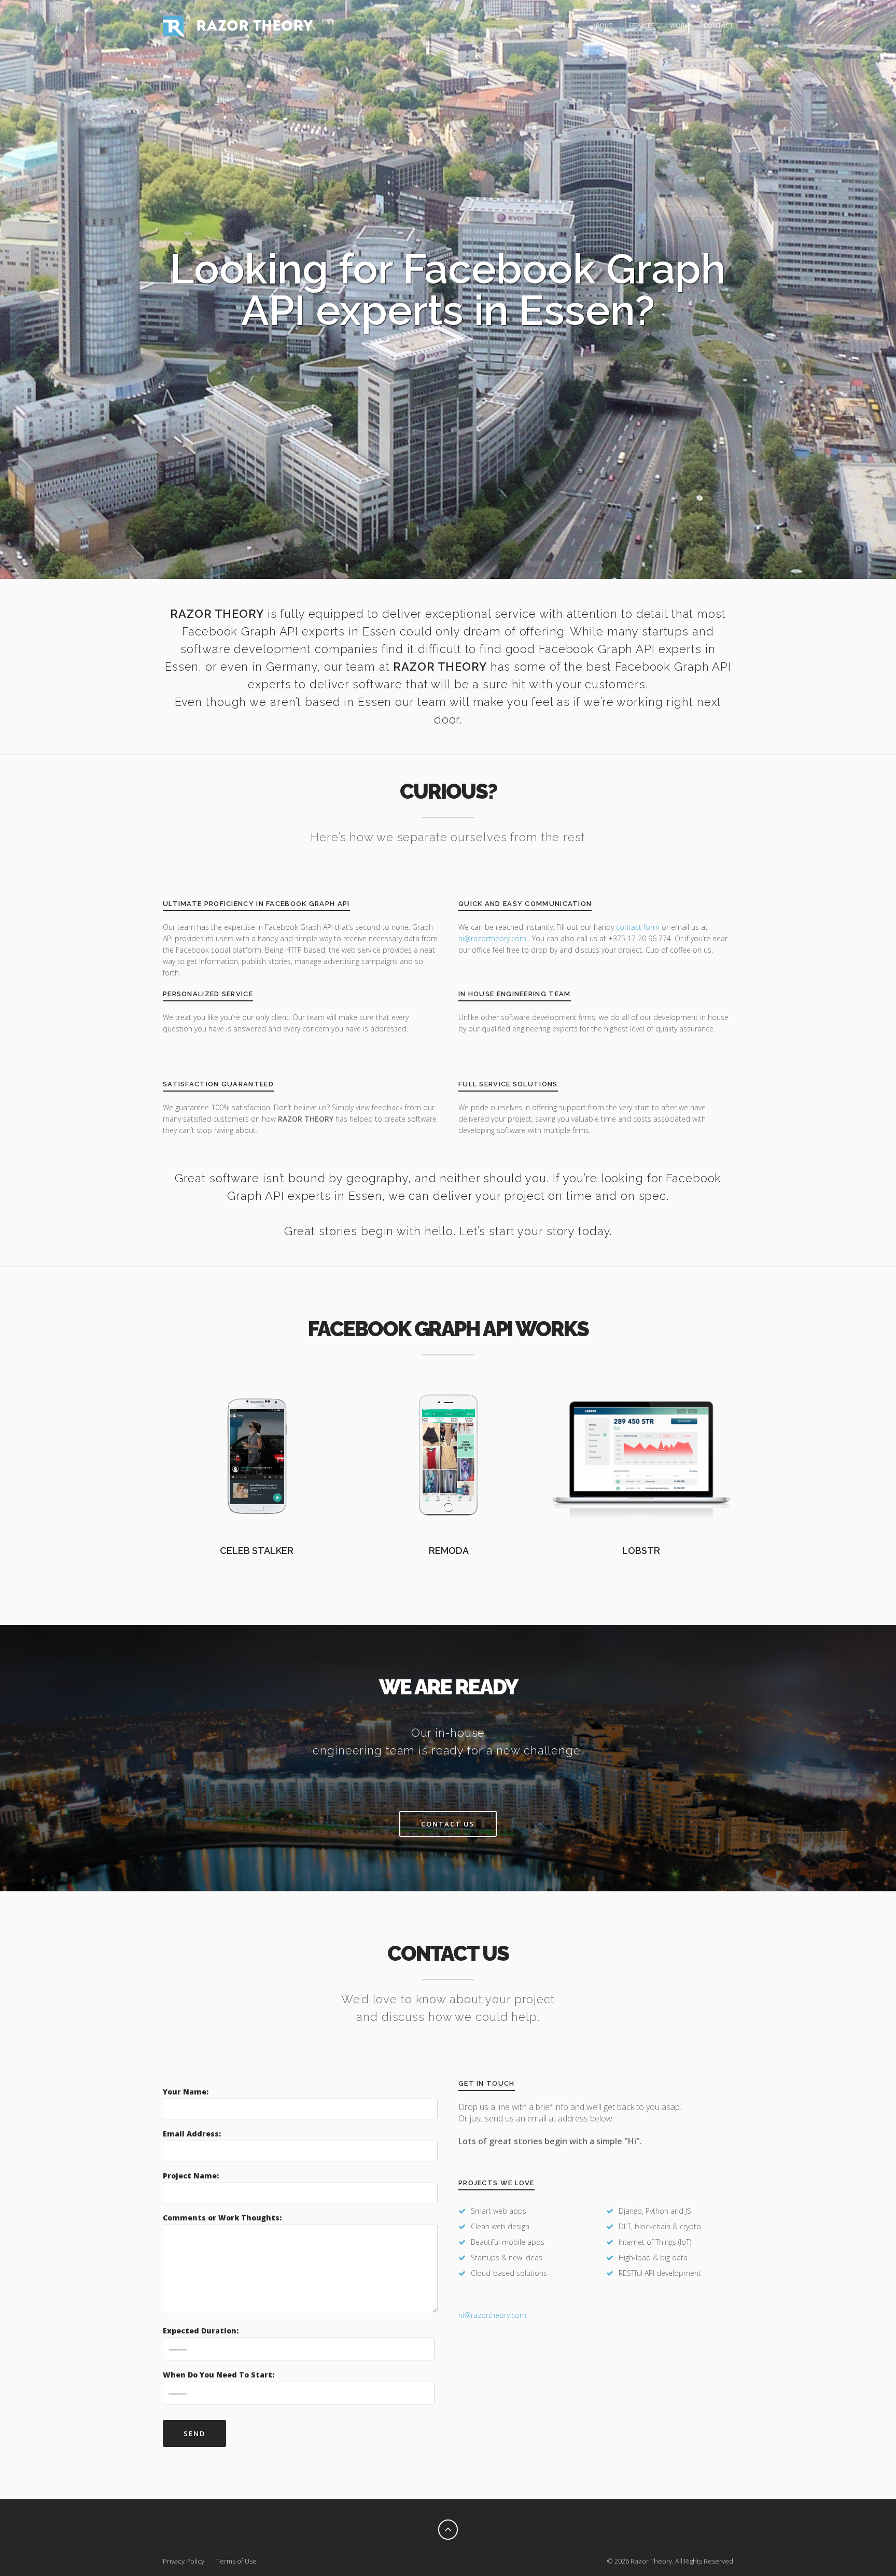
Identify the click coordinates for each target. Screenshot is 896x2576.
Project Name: (191, 2176)
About (602, 26)
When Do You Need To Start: (219, 2375)
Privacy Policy (184, 2561)
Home (567, 26)
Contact (718, 26)
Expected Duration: (201, 2331)
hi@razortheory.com (493, 938)
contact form (638, 927)
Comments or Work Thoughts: (222, 2218)
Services (641, 26)
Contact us (448, 1824)
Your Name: (186, 2092)
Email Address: (192, 2134)
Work (679, 26)
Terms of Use (236, 2561)
